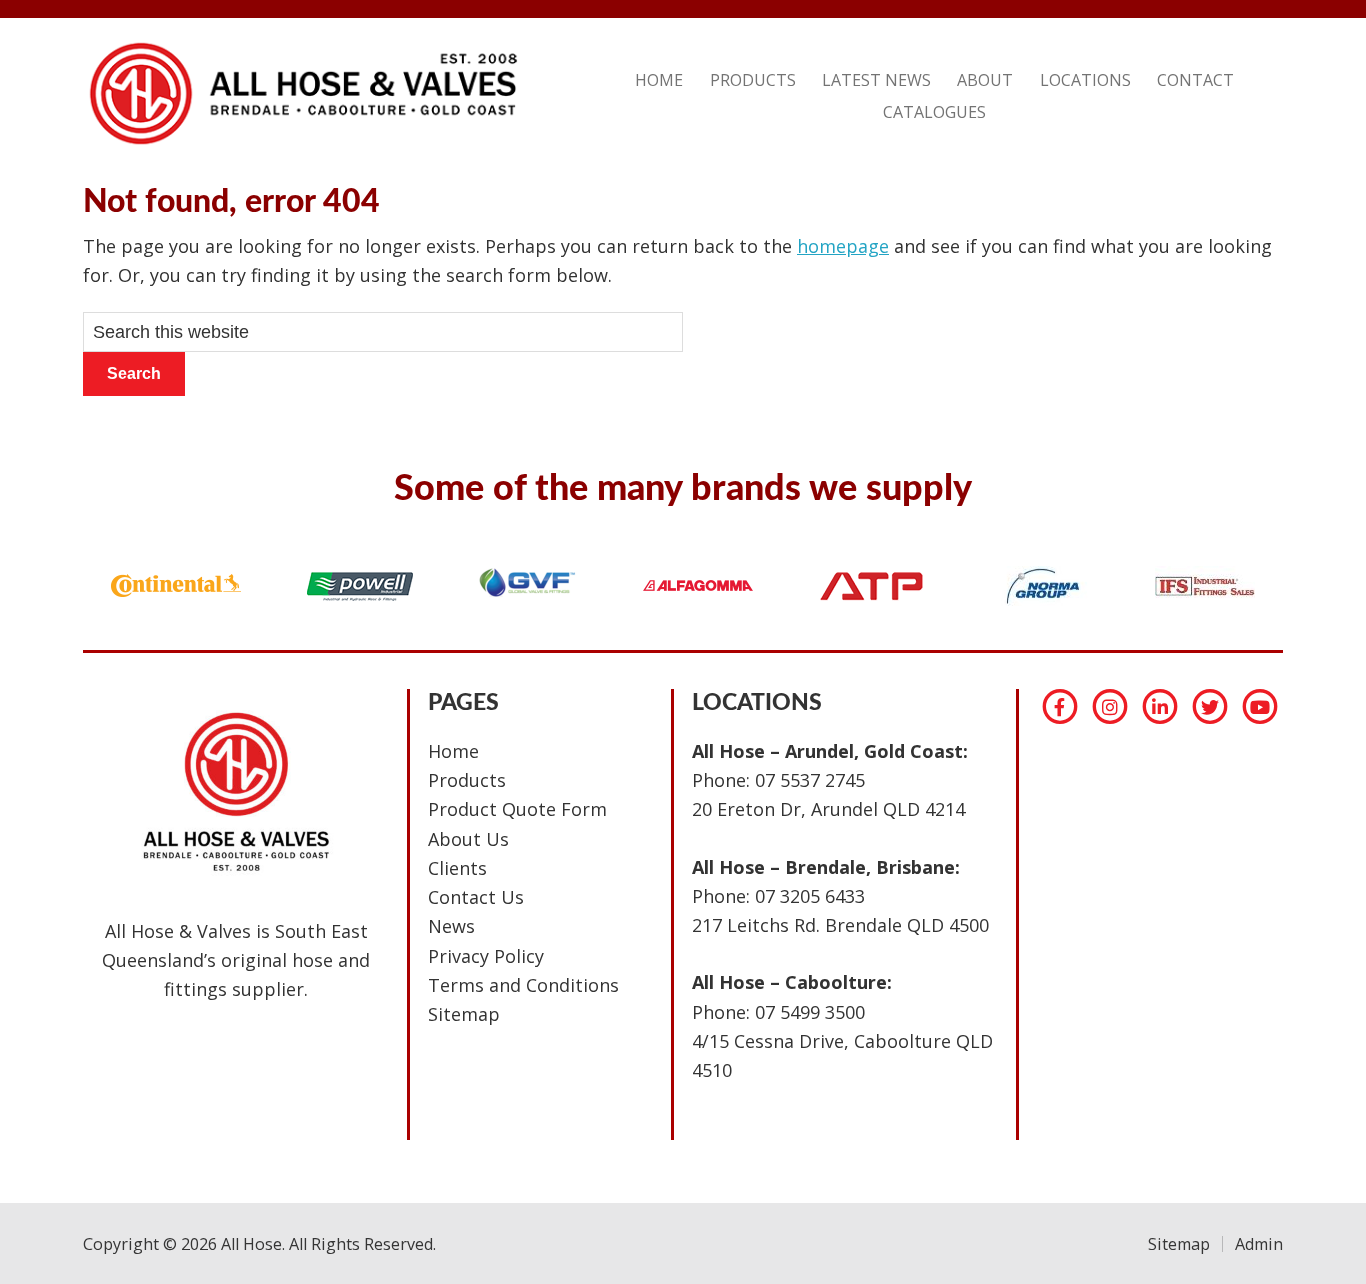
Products (467, 780)
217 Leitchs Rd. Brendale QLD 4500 (840, 925)
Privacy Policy (486, 956)
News (451, 926)
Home (453, 751)
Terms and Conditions (523, 985)
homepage (843, 246)
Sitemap (464, 1014)
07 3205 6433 (810, 896)
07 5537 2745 (810, 780)
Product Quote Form (517, 809)
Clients (457, 868)
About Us (468, 839)
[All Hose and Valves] (300, 144)
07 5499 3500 (810, 1012)
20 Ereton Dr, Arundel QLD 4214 (828, 809)
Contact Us (476, 897)
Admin (1259, 1244)
